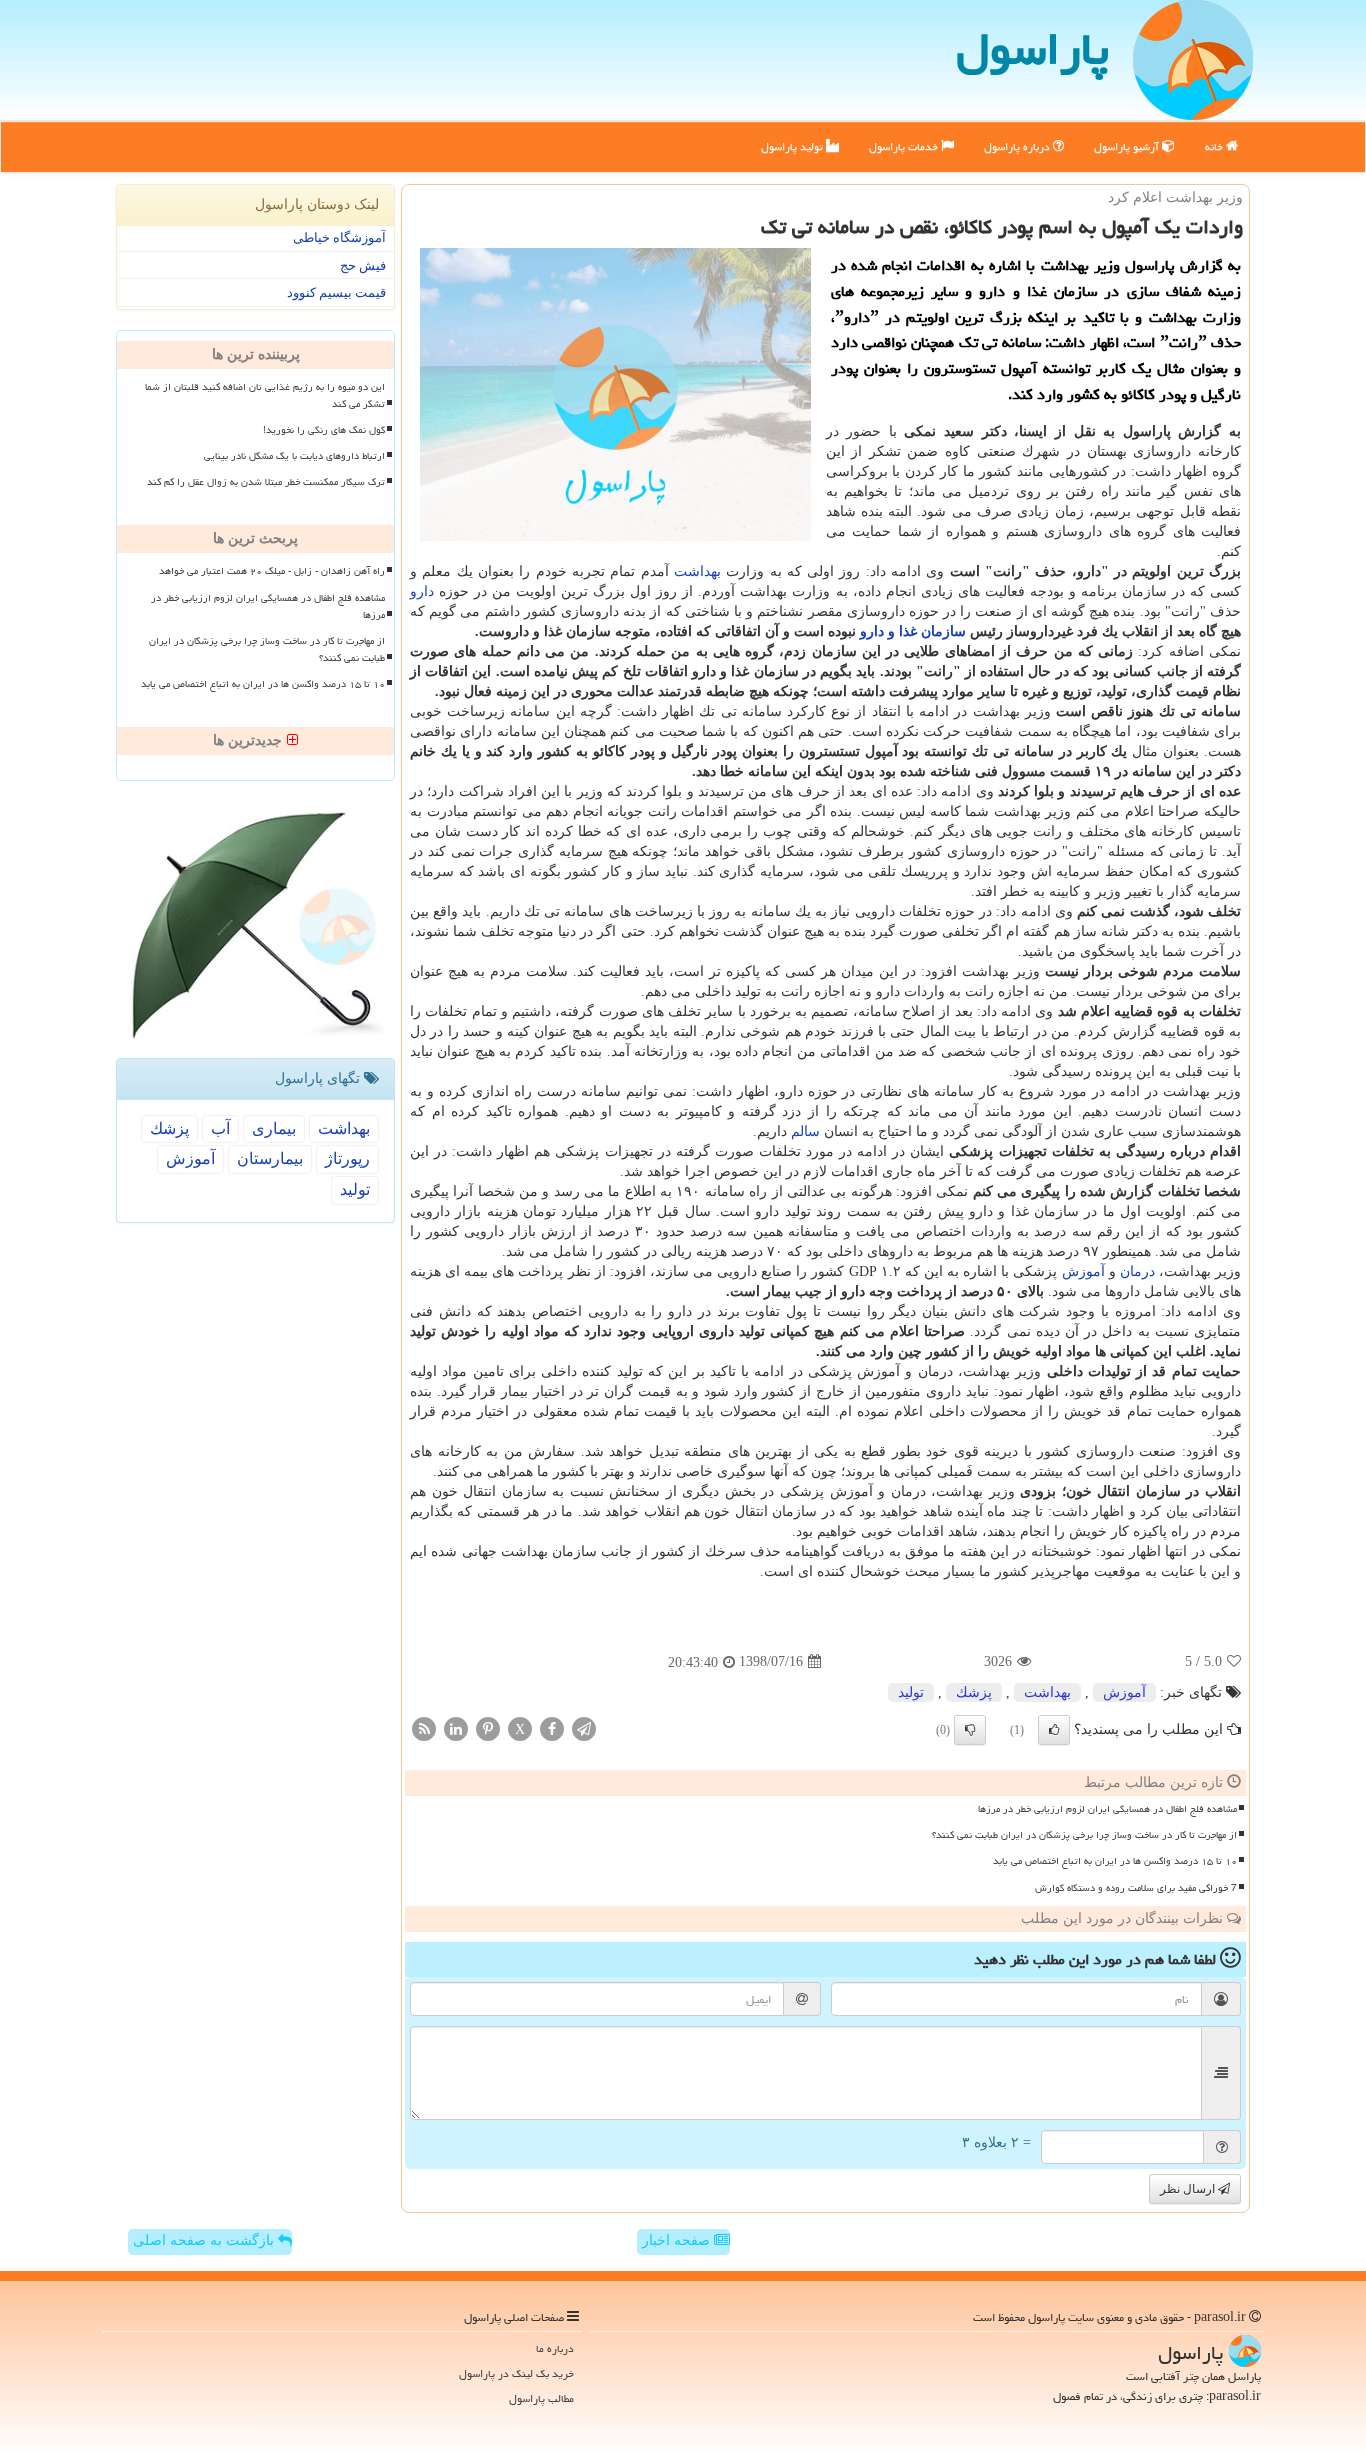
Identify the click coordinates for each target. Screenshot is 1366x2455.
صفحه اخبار (678, 2240)
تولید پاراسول (793, 146)
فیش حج (363, 265)
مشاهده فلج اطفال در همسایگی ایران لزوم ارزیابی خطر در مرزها (1107, 1809)
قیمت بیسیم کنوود (336, 292)
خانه (1215, 146)
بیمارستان (270, 1158)
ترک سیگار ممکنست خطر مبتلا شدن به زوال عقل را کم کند (266, 482)
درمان (1137, 1271)
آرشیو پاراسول (1128, 146)
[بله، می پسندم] (1054, 1730)
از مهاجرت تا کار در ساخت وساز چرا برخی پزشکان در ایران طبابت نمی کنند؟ (1084, 1835)
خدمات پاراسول (905, 146)
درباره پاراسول (1018, 146)
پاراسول (1032, 49)
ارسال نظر (1189, 2189)
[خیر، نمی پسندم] (970, 1730)
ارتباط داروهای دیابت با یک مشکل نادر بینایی (294, 456)
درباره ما (555, 2348)
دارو (422, 591)
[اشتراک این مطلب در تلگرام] (584, 1727)
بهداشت (697, 571)
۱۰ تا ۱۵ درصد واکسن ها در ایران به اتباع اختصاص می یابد (1115, 1861)
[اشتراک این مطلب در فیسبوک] (552, 1727)
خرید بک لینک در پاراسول (516, 2373)
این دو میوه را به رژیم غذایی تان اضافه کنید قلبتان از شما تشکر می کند (265, 395)
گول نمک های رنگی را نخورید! (324, 430)
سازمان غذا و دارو (913, 631)
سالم (805, 1131)
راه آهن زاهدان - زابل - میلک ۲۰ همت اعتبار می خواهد (272, 571)
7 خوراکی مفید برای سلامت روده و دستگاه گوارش (1136, 1888)
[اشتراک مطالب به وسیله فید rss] (424, 1727)
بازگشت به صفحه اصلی (205, 2240)
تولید (911, 1692)
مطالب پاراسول (541, 2398)
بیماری (274, 1128)
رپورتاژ (347, 1158)
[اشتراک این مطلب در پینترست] (488, 1727)
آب (220, 1128)
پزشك (974, 1692)
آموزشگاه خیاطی (339, 237)
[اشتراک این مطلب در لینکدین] (456, 1727)
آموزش (1083, 1271)
